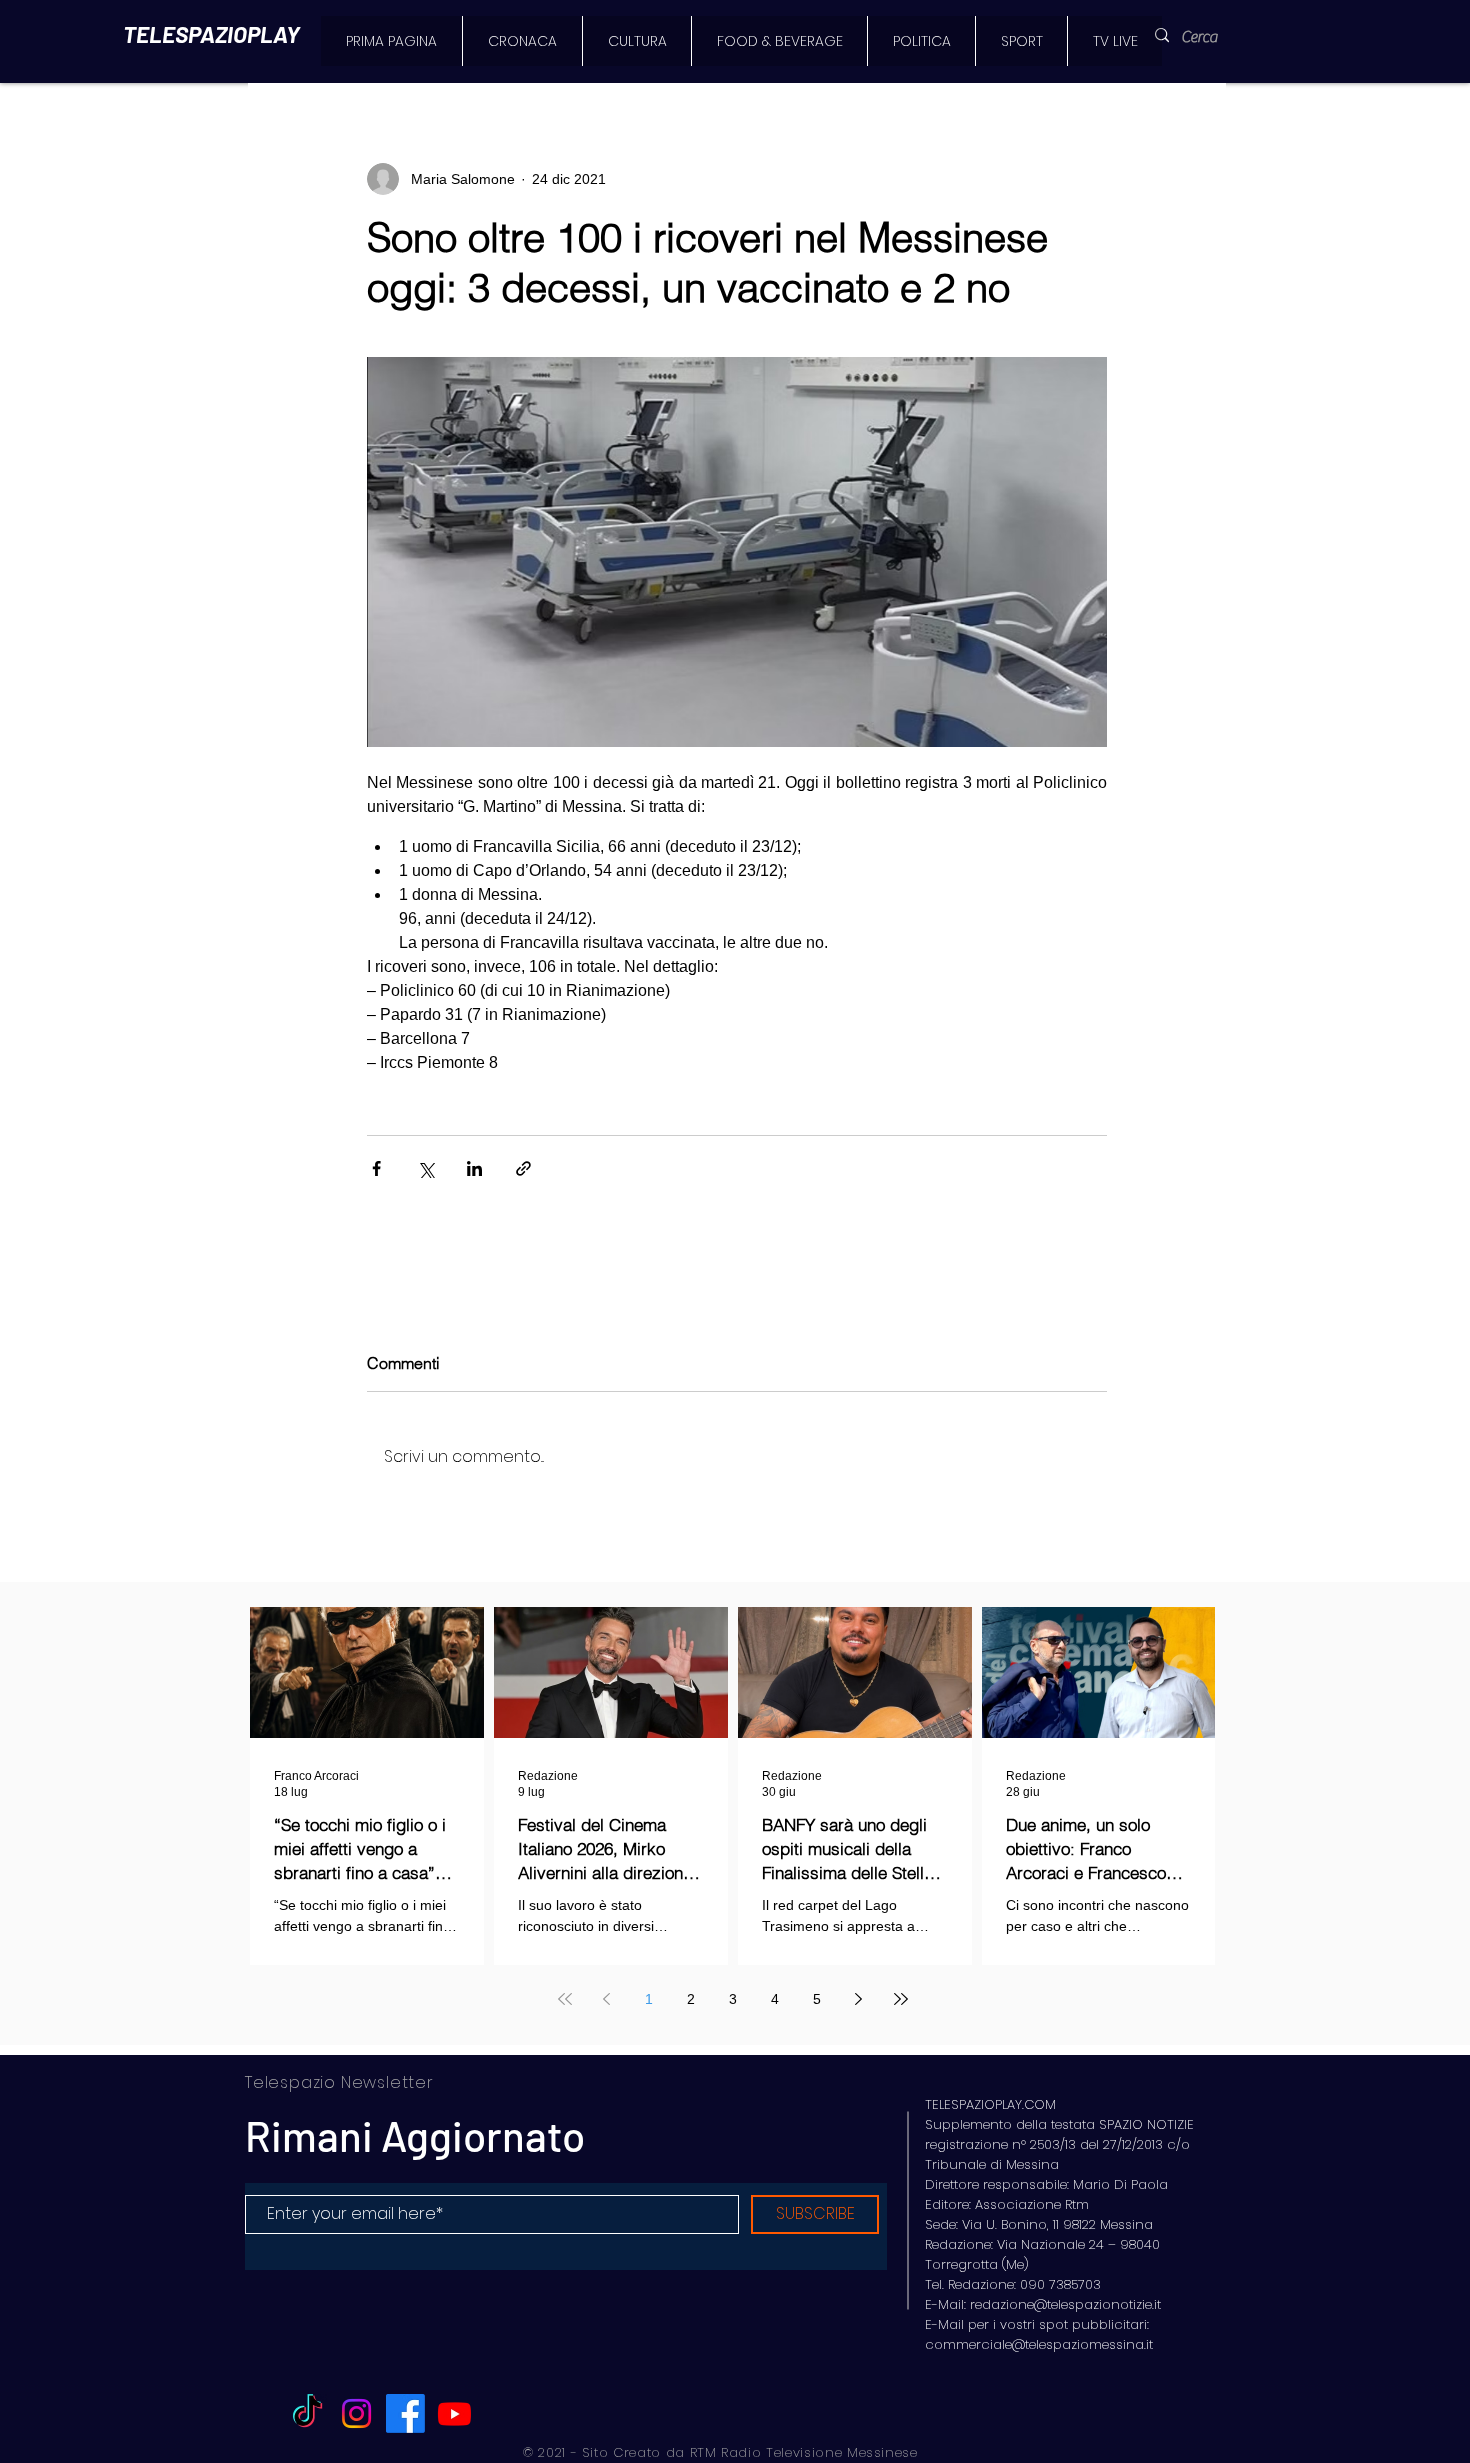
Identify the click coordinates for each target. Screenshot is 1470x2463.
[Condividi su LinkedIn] (474, 1168)
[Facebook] (405, 2413)
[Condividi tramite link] (523, 1168)
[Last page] (901, 1999)
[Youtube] (454, 2413)
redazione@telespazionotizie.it (1065, 2304)
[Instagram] (356, 2413)
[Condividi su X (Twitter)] (425, 1168)
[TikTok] (307, 2413)
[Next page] (859, 1999)
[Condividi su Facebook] (376, 1168)
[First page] (565, 1999)
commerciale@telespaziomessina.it (1039, 2344)
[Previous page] (607, 1999)
